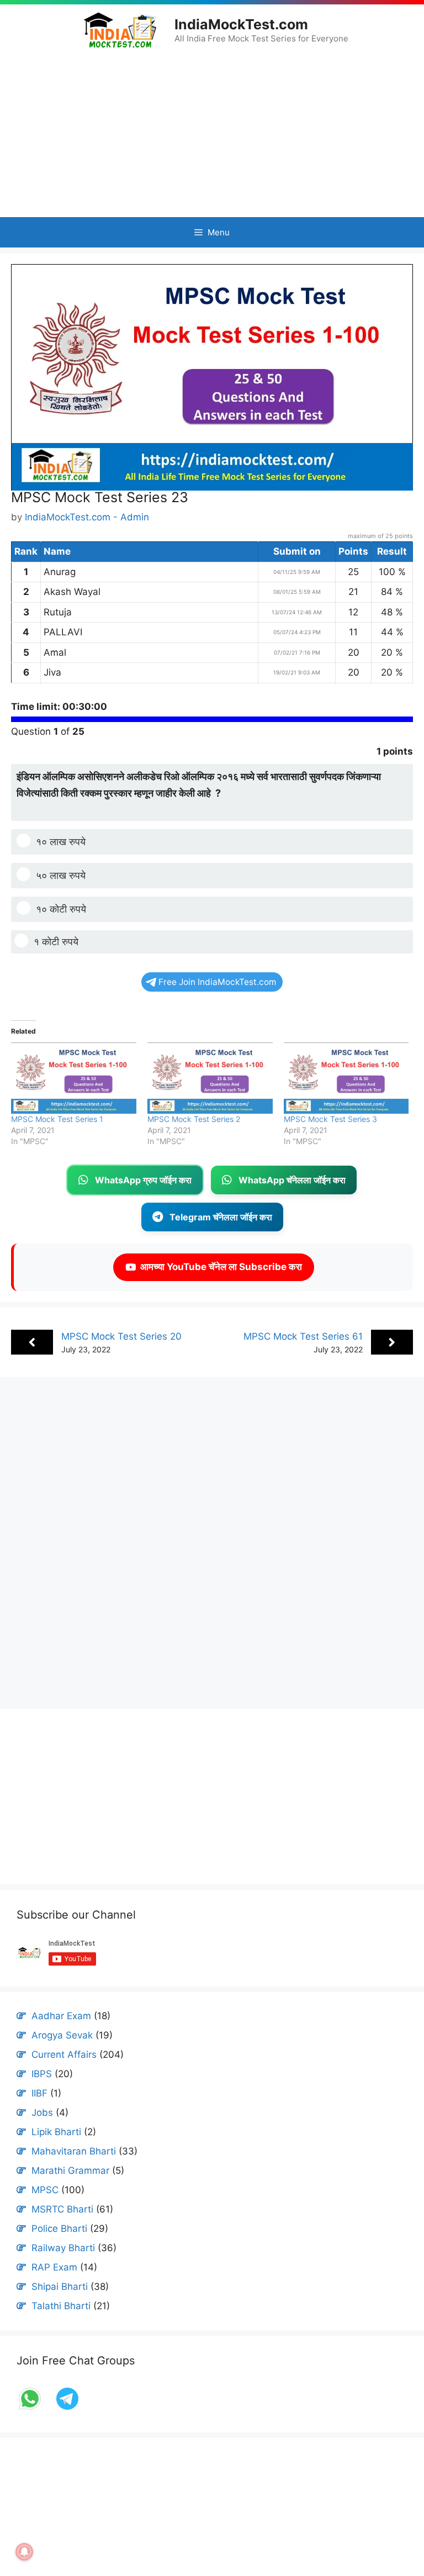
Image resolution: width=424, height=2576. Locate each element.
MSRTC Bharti (62, 2209)
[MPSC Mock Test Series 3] (346, 1078)
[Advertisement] (212, 133)
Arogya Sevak (62, 2035)
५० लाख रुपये (61, 875)
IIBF (39, 2093)
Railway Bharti (63, 2248)
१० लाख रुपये (61, 842)
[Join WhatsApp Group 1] (31, 2409)
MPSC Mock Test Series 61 (303, 1336)
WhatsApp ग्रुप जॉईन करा (143, 1180)
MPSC (45, 2190)
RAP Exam (54, 2267)
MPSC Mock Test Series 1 (57, 1119)
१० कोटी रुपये (61, 909)
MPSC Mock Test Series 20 (121, 1336)
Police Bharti (59, 2229)
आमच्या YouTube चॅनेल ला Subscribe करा (219, 1267)
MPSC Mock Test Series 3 (330, 1119)
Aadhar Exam (61, 2016)
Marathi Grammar (70, 2171)
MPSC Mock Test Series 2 (194, 1119)
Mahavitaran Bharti (74, 2151)
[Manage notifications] (24, 2552)
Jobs (42, 2113)
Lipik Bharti (56, 2132)
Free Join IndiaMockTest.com (217, 982)
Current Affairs (64, 2055)
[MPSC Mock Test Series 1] (74, 1078)
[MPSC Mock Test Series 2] (210, 1078)
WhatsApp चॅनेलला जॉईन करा (292, 1180)
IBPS (42, 2074)
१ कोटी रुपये (56, 942)
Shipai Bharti (60, 2287)
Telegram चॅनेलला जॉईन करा (221, 1217)
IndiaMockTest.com (241, 24)
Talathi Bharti (61, 2306)
